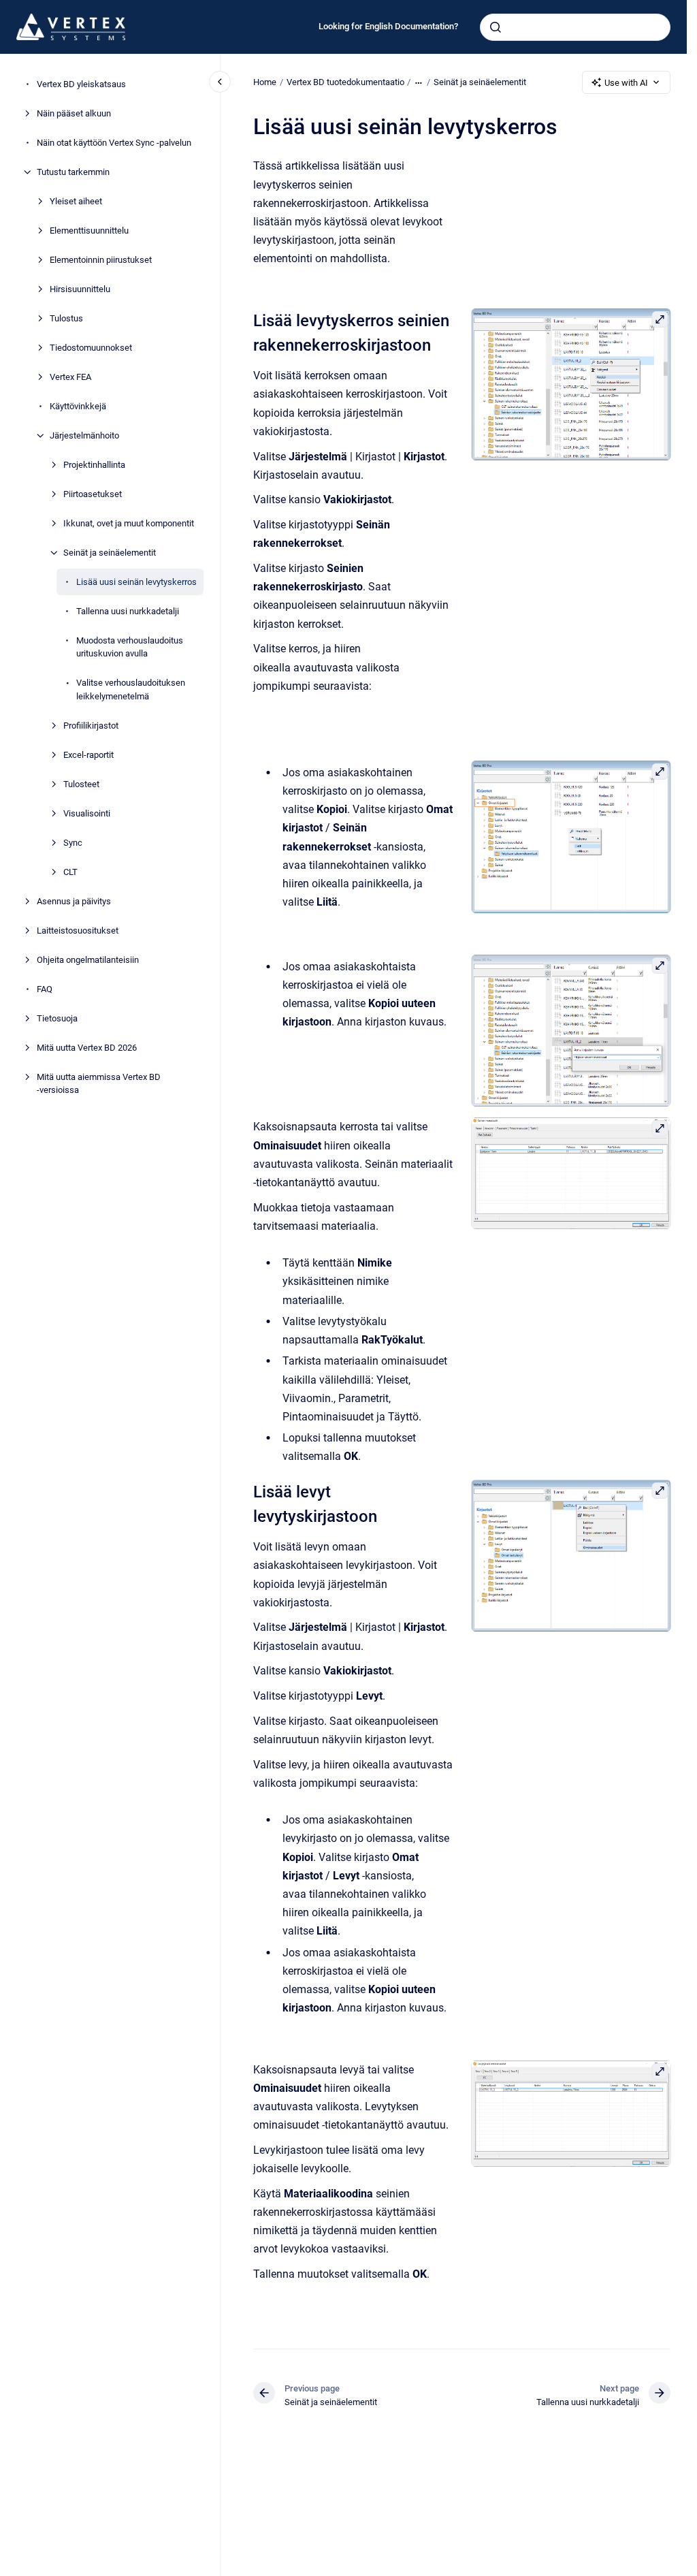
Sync (73, 843)
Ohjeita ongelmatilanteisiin (88, 960)
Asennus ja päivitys (74, 901)
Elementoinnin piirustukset (101, 260)
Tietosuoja (57, 1018)
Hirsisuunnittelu (80, 289)
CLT (70, 872)
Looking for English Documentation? (388, 26)
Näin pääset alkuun (74, 113)
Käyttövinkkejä (78, 406)
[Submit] (496, 27)
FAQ (45, 989)
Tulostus (66, 318)
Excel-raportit (88, 755)
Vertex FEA (70, 377)
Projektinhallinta (94, 465)
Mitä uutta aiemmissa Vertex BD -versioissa (99, 1084)
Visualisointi (87, 813)
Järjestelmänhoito (84, 435)
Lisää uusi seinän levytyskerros (136, 582)
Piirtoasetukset (93, 494)
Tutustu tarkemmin (73, 172)
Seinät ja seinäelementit (110, 553)
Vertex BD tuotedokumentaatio (345, 82)
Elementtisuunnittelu (89, 230)
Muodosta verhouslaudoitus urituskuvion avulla (130, 647)
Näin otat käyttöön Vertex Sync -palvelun (114, 143)
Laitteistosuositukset (78, 931)
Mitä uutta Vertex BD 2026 (87, 1048)
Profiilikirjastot (91, 726)
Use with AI (626, 83)
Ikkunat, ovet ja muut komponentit (129, 523)
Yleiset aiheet (76, 201)
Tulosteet (81, 784)
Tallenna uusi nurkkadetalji (128, 611)
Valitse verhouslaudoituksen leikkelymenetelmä (131, 689)
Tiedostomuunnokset (91, 348)
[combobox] (575, 27)
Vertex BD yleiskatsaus (81, 84)
